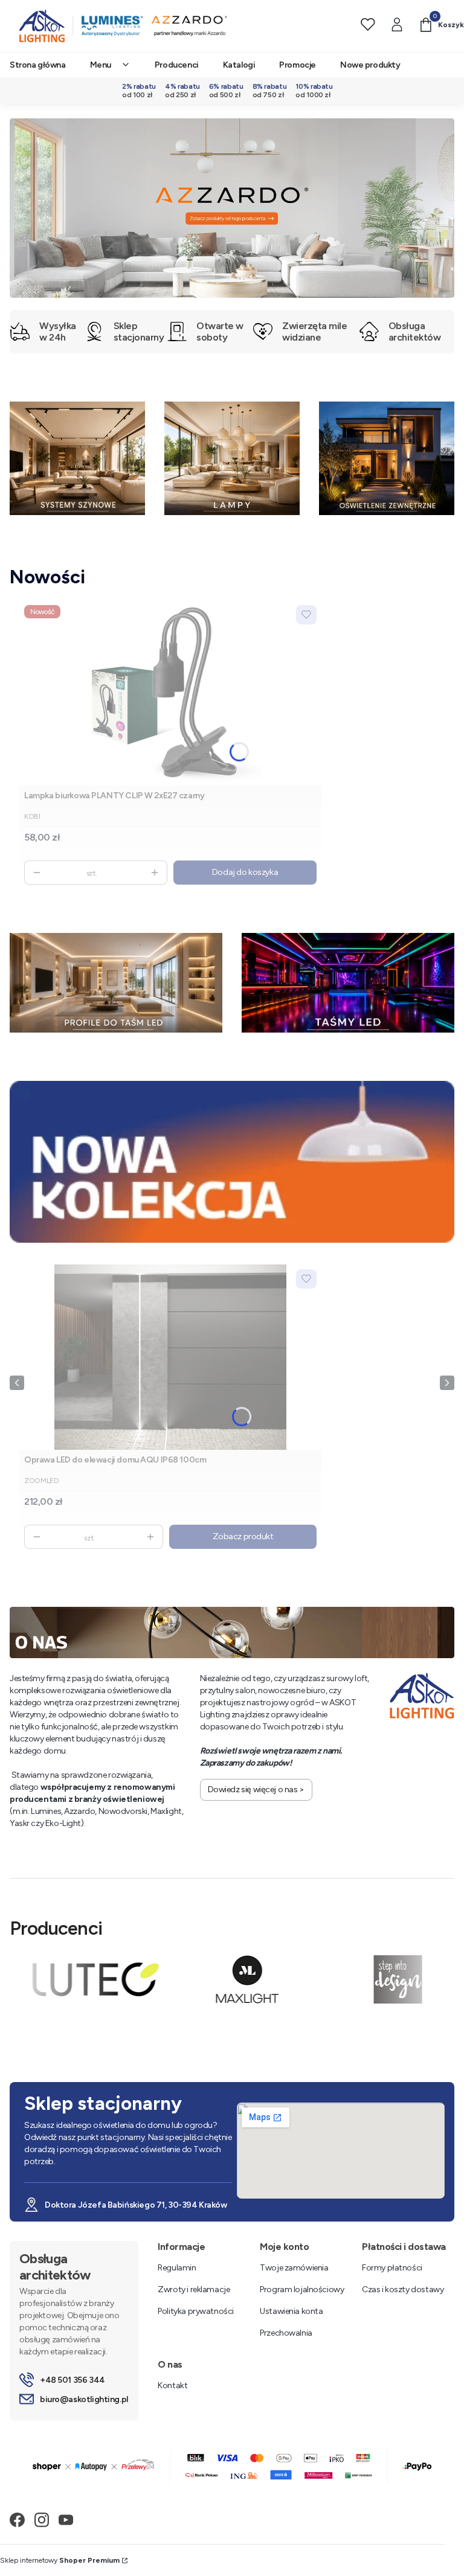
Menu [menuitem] (101, 65)
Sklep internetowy (60, 2560)
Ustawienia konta (291, 2311)
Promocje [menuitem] (298, 65)
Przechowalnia (286, 2333)
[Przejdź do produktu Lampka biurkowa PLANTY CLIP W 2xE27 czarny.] (170, 693)
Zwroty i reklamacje (194, 2289)
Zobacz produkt (243, 1536)
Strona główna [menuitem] (38, 65)
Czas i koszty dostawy (403, 2289)
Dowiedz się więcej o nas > (256, 1789)
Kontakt (172, 2385)
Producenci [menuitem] (177, 65)
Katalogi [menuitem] (239, 65)
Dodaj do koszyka (245, 872)
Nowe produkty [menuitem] (370, 65)
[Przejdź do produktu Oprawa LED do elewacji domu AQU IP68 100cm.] (170, 1357)
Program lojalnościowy (302, 2289)
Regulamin (177, 2268)
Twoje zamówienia (294, 2268)
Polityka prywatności (196, 2311)
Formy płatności (392, 2268)
